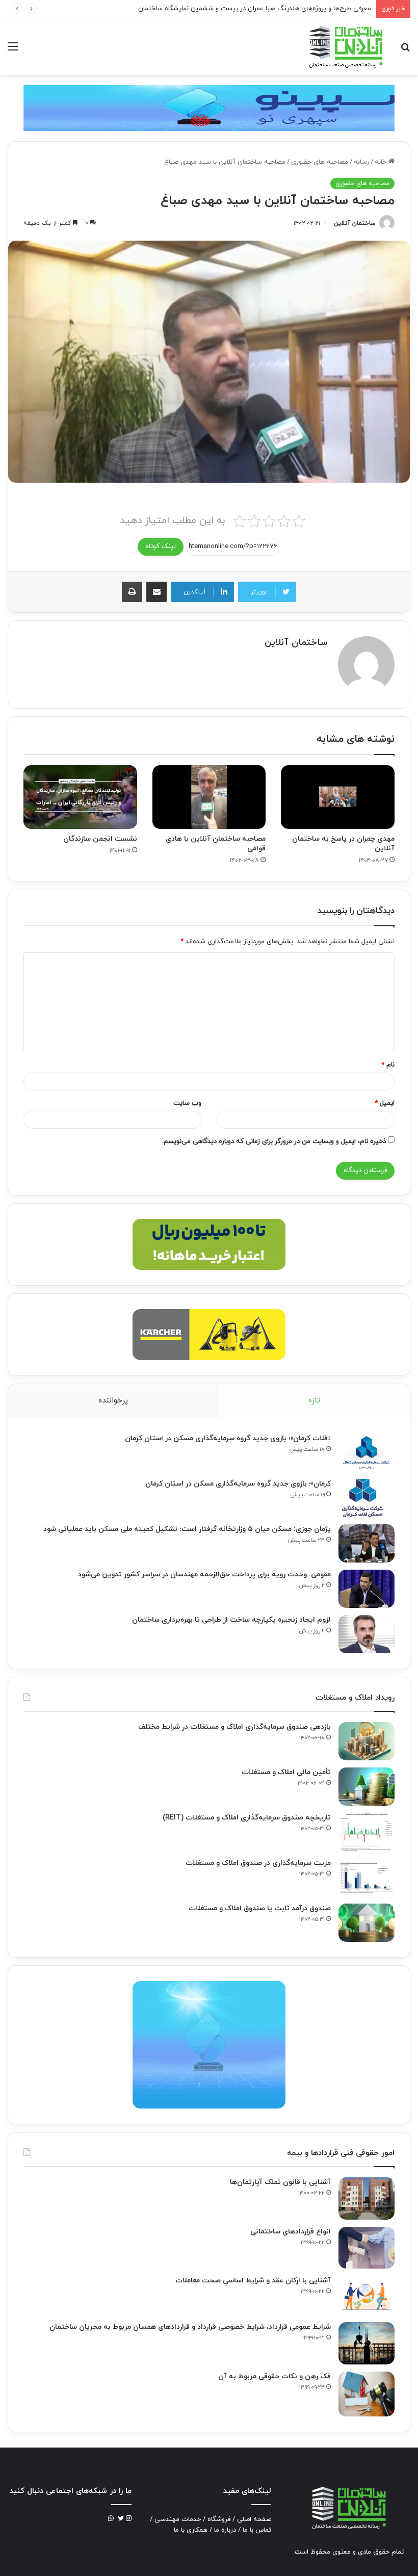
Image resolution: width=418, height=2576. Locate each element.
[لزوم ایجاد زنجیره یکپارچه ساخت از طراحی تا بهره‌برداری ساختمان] (367, 1634)
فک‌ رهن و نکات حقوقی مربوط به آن (275, 2376)
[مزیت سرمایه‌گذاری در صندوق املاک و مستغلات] (367, 1877)
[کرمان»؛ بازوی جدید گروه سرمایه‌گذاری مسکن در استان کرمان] (367, 1498)
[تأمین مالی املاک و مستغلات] (367, 1787)
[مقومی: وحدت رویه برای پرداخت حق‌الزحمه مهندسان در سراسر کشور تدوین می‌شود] (367, 1589)
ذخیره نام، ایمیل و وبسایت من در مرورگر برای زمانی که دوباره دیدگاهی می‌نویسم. (274, 1141)
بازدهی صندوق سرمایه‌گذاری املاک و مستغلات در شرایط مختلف (234, 1727)
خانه (382, 162)
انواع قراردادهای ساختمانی (291, 2232)
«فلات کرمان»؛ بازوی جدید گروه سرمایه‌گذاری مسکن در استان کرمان (228, 1438)
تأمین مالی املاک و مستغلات (286, 1772)
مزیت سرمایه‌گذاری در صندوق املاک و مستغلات (258, 1863)
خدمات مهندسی (178, 2519)
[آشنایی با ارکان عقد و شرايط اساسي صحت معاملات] (367, 2295)
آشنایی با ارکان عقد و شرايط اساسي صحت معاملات (253, 2281)
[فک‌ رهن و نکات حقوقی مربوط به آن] (367, 2394)
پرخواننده (113, 1401)
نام (388, 1065)
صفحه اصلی (254, 2519)
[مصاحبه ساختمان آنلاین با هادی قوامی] (209, 797)
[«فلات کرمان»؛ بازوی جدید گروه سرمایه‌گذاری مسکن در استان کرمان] (367, 1453)
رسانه (361, 162)
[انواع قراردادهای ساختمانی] (367, 2248)
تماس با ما (257, 2530)
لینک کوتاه (161, 547)
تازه (314, 1401)
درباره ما (225, 2530)
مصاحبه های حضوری (320, 162)
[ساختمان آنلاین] (345, 47)
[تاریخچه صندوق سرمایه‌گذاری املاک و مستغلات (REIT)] (367, 1832)
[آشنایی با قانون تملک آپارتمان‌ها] (367, 2198)
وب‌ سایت (187, 1103)
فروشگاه (219, 2519)
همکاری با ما (191, 2530)
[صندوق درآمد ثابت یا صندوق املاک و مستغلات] (367, 1923)
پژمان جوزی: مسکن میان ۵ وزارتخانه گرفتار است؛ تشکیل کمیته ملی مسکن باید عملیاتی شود (187, 1529)
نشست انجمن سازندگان (100, 839)
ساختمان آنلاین (355, 223)
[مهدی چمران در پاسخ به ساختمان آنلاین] (338, 797)
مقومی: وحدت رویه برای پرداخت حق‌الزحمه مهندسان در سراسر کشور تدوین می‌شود (204, 1575)
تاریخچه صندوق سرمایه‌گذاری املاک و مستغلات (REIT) (247, 1818)
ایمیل (385, 1103)
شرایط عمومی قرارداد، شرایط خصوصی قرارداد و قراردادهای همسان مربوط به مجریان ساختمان (190, 2327)
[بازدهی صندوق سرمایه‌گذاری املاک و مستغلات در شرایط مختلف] (367, 1741)
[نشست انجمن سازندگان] (80, 797)
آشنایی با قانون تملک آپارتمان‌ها (280, 2182)
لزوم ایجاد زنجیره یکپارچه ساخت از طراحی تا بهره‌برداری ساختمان (231, 1620)
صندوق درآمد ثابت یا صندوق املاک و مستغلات (260, 1908)
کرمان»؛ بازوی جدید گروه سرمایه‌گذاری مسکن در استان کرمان (238, 1484)
